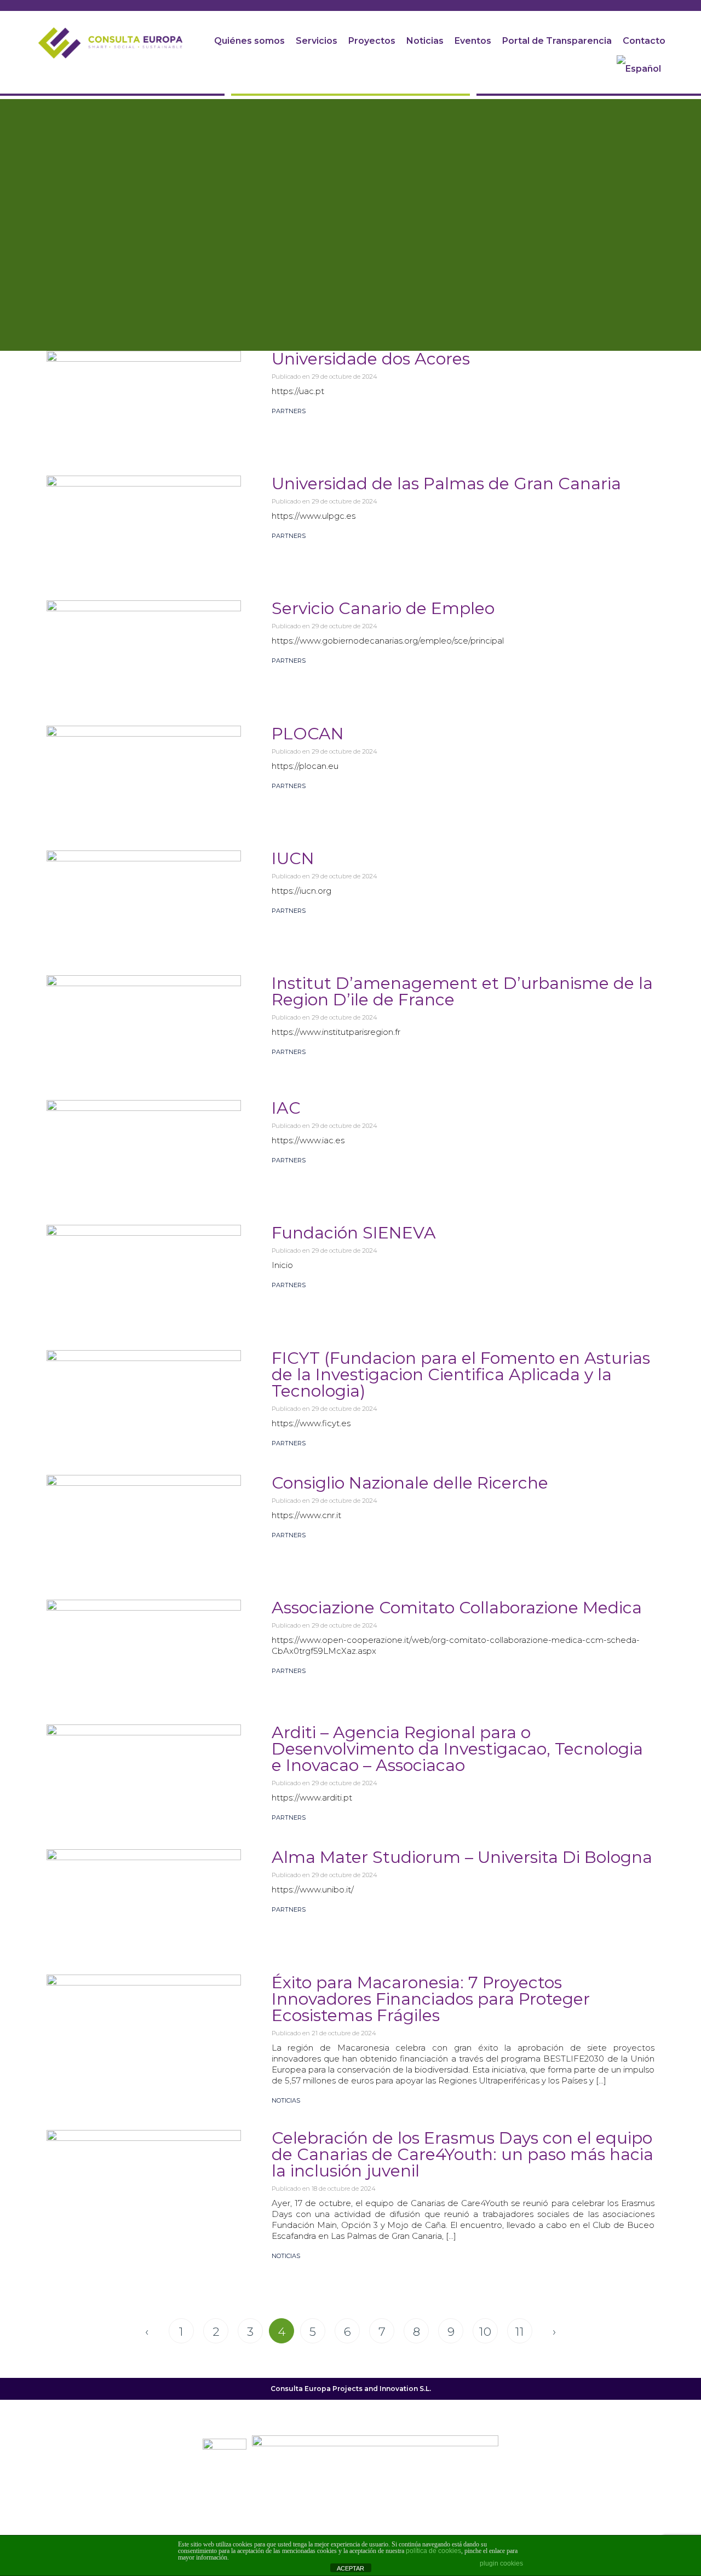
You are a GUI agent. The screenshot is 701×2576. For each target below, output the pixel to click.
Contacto (644, 41)
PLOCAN (308, 734)
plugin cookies (501, 2563)
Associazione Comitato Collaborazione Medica (457, 1608)
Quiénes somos (249, 41)
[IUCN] (144, 898)
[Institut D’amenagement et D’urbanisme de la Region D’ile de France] (144, 1022)
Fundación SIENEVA (354, 1233)
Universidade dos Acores (371, 359)
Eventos (473, 41)
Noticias (425, 41)
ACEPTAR (350, 2568)
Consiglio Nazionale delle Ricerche (410, 1483)
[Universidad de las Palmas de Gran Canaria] (144, 523)
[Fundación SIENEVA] (144, 1272)
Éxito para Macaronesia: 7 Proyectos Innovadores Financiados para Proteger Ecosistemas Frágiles (431, 1999)
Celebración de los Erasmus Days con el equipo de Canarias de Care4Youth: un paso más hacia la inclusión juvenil (462, 2154)
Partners (289, 411)
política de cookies (433, 2551)
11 (524, 2331)
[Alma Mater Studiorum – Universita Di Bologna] (144, 1896)
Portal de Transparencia (557, 41)
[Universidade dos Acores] (144, 398)
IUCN (293, 858)
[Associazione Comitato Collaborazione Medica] (144, 1647)
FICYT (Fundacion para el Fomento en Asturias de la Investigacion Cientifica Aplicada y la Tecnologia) (461, 1374)
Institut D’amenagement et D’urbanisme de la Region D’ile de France (462, 991)
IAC (286, 1108)
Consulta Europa (301, 2389)
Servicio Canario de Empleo (383, 608)
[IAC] (144, 1147)
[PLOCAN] (144, 773)
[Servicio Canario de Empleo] (144, 647)
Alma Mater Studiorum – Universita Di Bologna (462, 1857)
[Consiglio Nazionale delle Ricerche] (144, 1522)
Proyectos (372, 41)
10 (488, 2331)
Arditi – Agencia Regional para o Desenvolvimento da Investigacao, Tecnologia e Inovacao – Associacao (457, 1749)
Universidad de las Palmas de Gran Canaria (446, 484)
